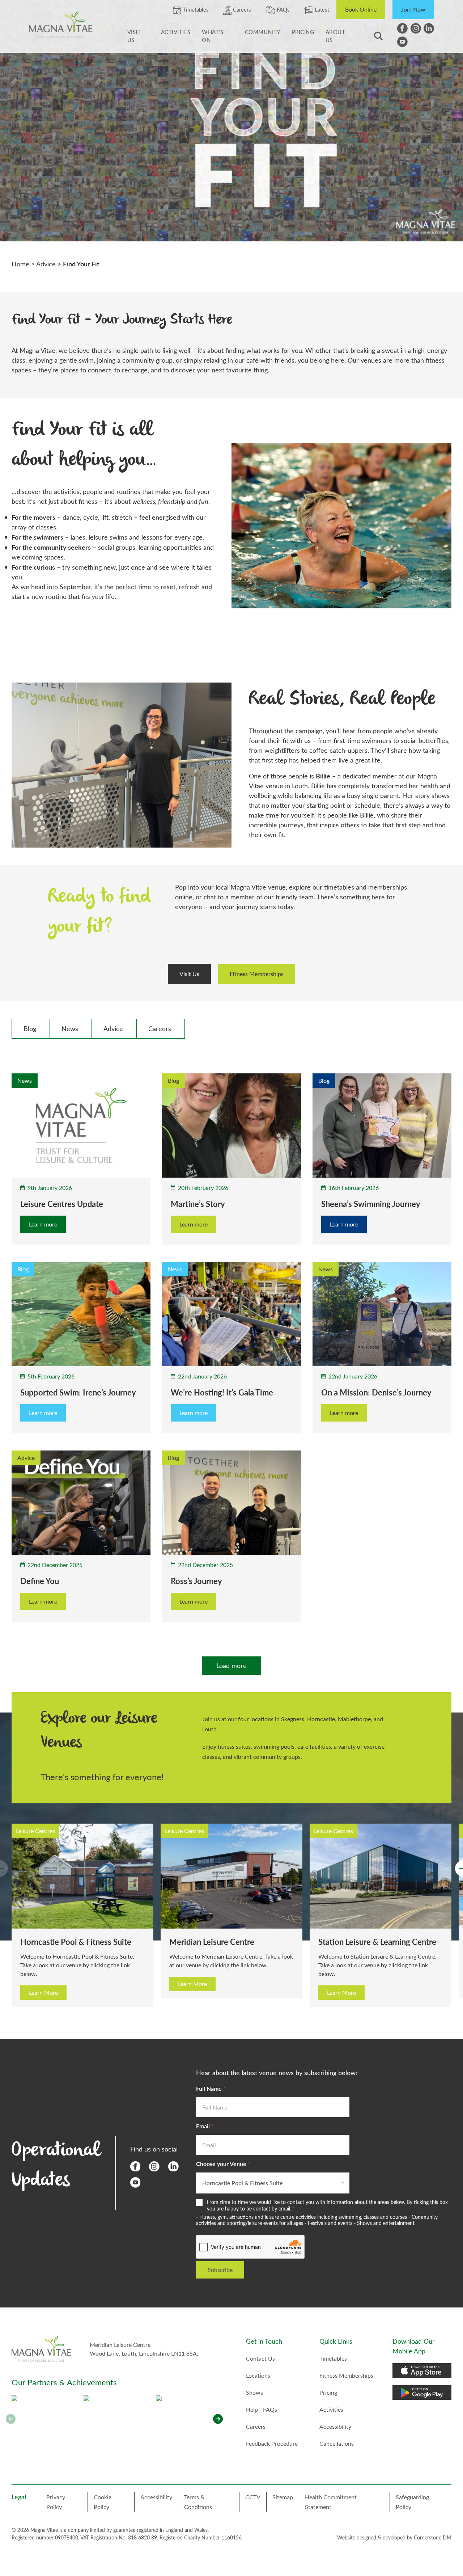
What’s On (213, 36)
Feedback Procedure (272, 2443)
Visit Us (189, 974)
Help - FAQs (262, 2409)
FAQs (283, 9)
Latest (321, 9)
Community (263, 32)
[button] (218, 2419)
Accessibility (335, 2426)
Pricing (303, 32)
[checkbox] (31, 1029)
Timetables (195, 9)
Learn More (43, 1984)
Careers (241, 9)
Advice (46, 264)
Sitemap (283, 2497)
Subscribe (220, 2270)
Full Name (211, 2088)
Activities (176, 32)
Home (20, 264)
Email (205, 2126)
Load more (231, 1665)
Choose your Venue (223, 2164)
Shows (254, 2392)
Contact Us (260, 2358)
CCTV (253, 2497)
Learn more (43, 1224)
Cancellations (337, 2443)
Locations (258, 2375)
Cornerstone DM (433, 2537)
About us (335, 36)
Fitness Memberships (257, 974)
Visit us (134, 36)
